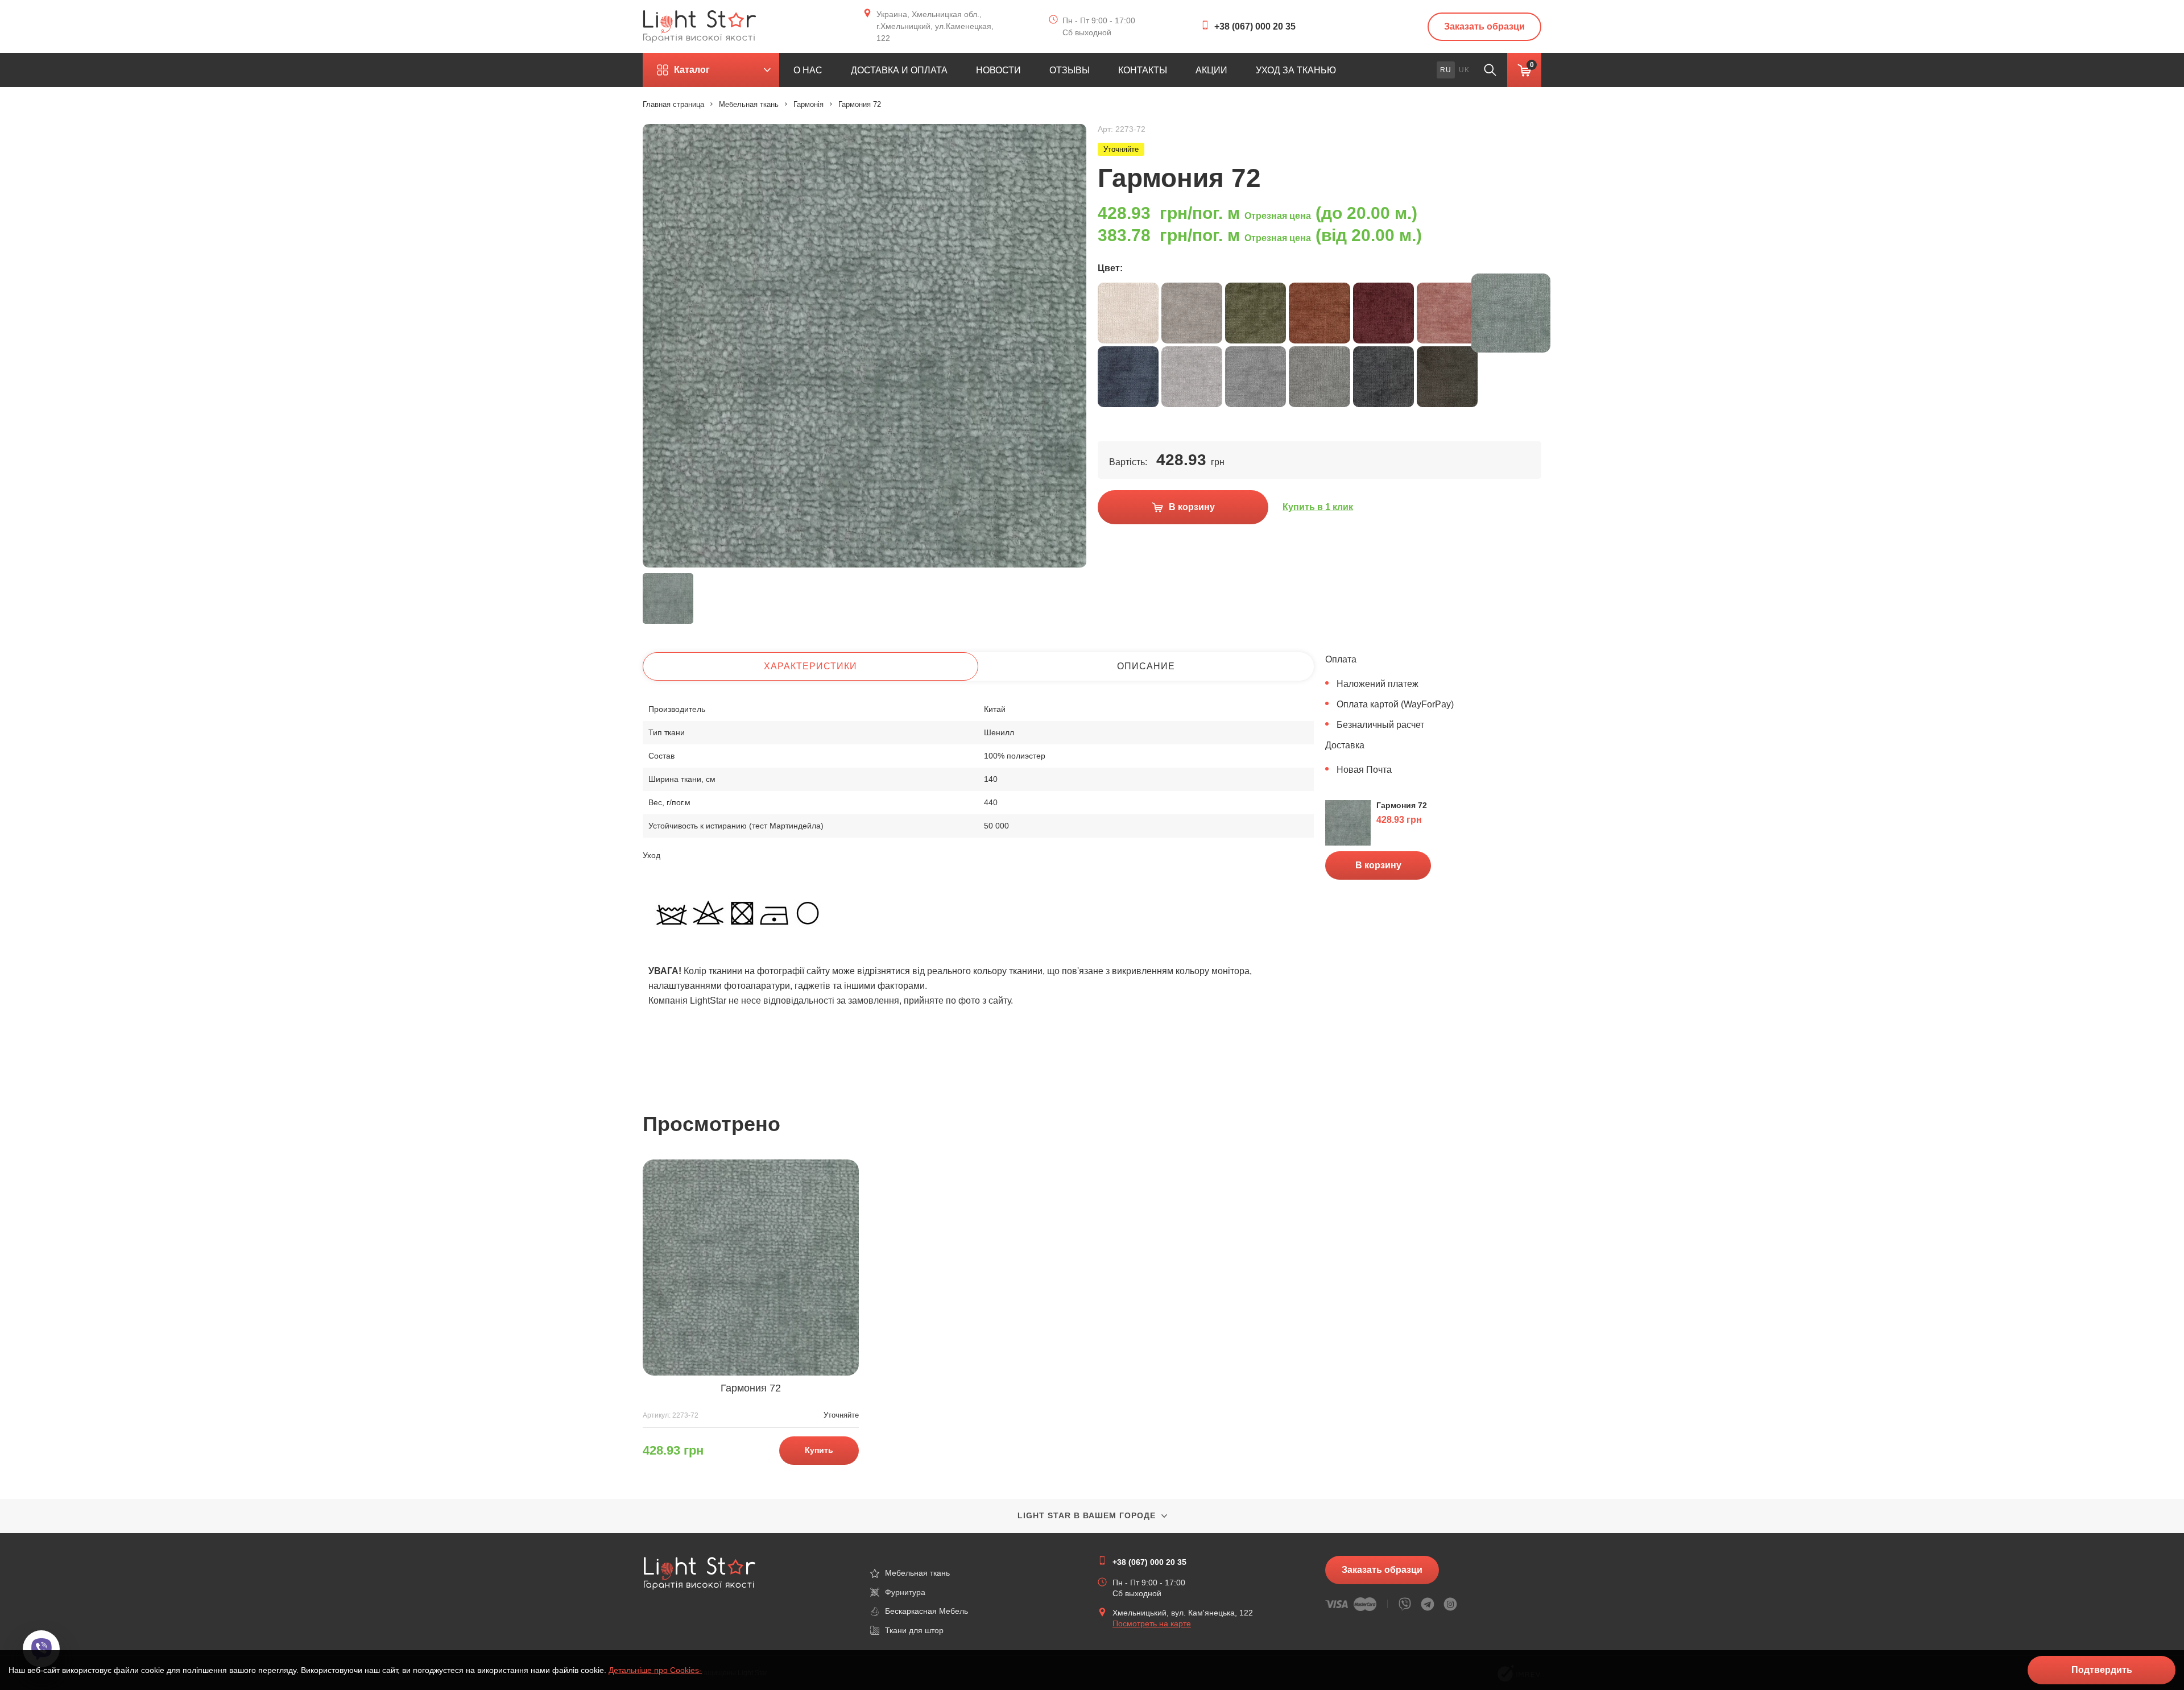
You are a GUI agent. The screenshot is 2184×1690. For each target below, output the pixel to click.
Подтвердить (2102, 1670)
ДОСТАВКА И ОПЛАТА (899, 70)
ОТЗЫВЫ (1070, 70)
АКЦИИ (1211, 70)
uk (1464, 70)
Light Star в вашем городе (1087, 1515)
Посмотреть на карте (1152, 1623)
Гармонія (808, 104)
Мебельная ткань (749, 104)
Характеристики (810, 666)
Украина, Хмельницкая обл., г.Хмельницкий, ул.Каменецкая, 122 (935, 26)
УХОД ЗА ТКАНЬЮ (1296, 70)
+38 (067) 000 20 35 (1255, 26)
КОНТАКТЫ (1143, 70)
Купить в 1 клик (1318, 507)
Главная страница (673, 104)
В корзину (1378, 865)
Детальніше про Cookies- (655, 1670)
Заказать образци (1484, 26)
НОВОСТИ (998, 70)
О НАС (808, 70)
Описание (1146, 666)
